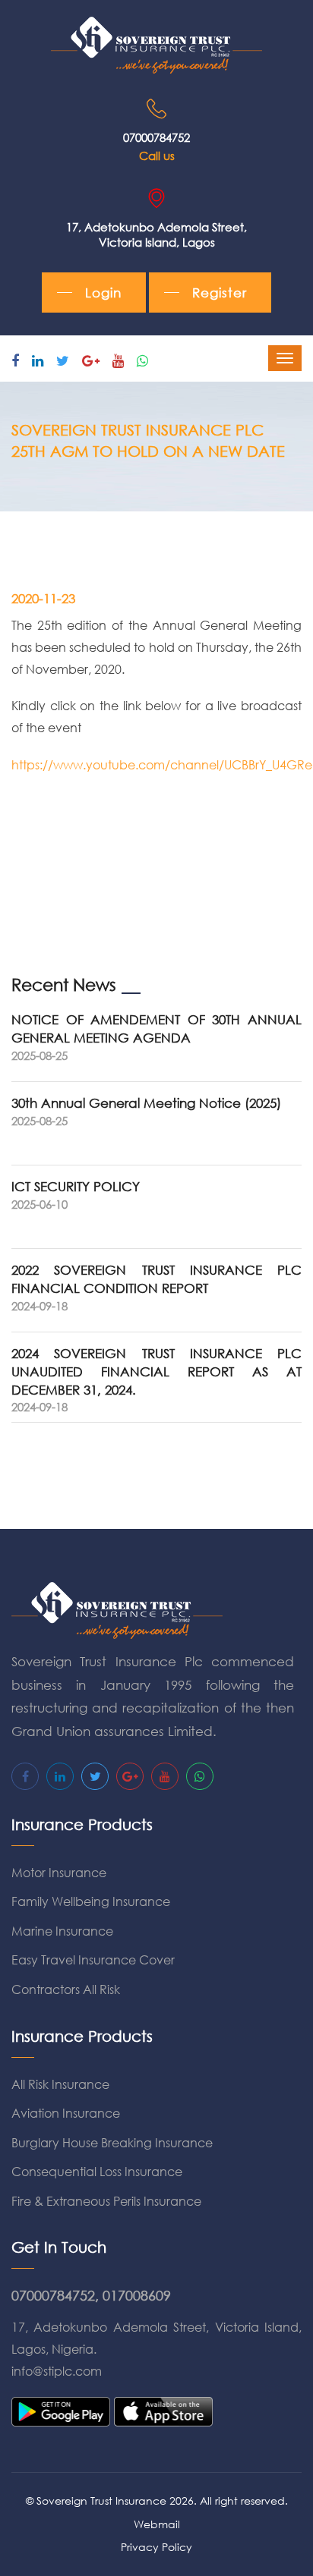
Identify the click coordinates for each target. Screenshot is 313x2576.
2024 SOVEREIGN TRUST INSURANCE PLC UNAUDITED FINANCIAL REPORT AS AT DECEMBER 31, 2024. (156, 1371)
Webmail (157, 2524)
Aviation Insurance (66, 2113)
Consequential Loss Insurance (97, 2171)
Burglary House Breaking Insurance (112, 2142)
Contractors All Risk (66, 1989)
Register (220, 293)
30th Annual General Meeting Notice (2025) (146, 1103)
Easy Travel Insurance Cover (93, 1960)
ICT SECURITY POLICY (76, 1186)
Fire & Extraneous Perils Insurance (106, 2201)
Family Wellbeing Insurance (91, 1901)
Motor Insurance (59, 1872)
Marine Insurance (62, 1931)
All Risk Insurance (60, 2084)
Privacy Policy (156, 2547)
